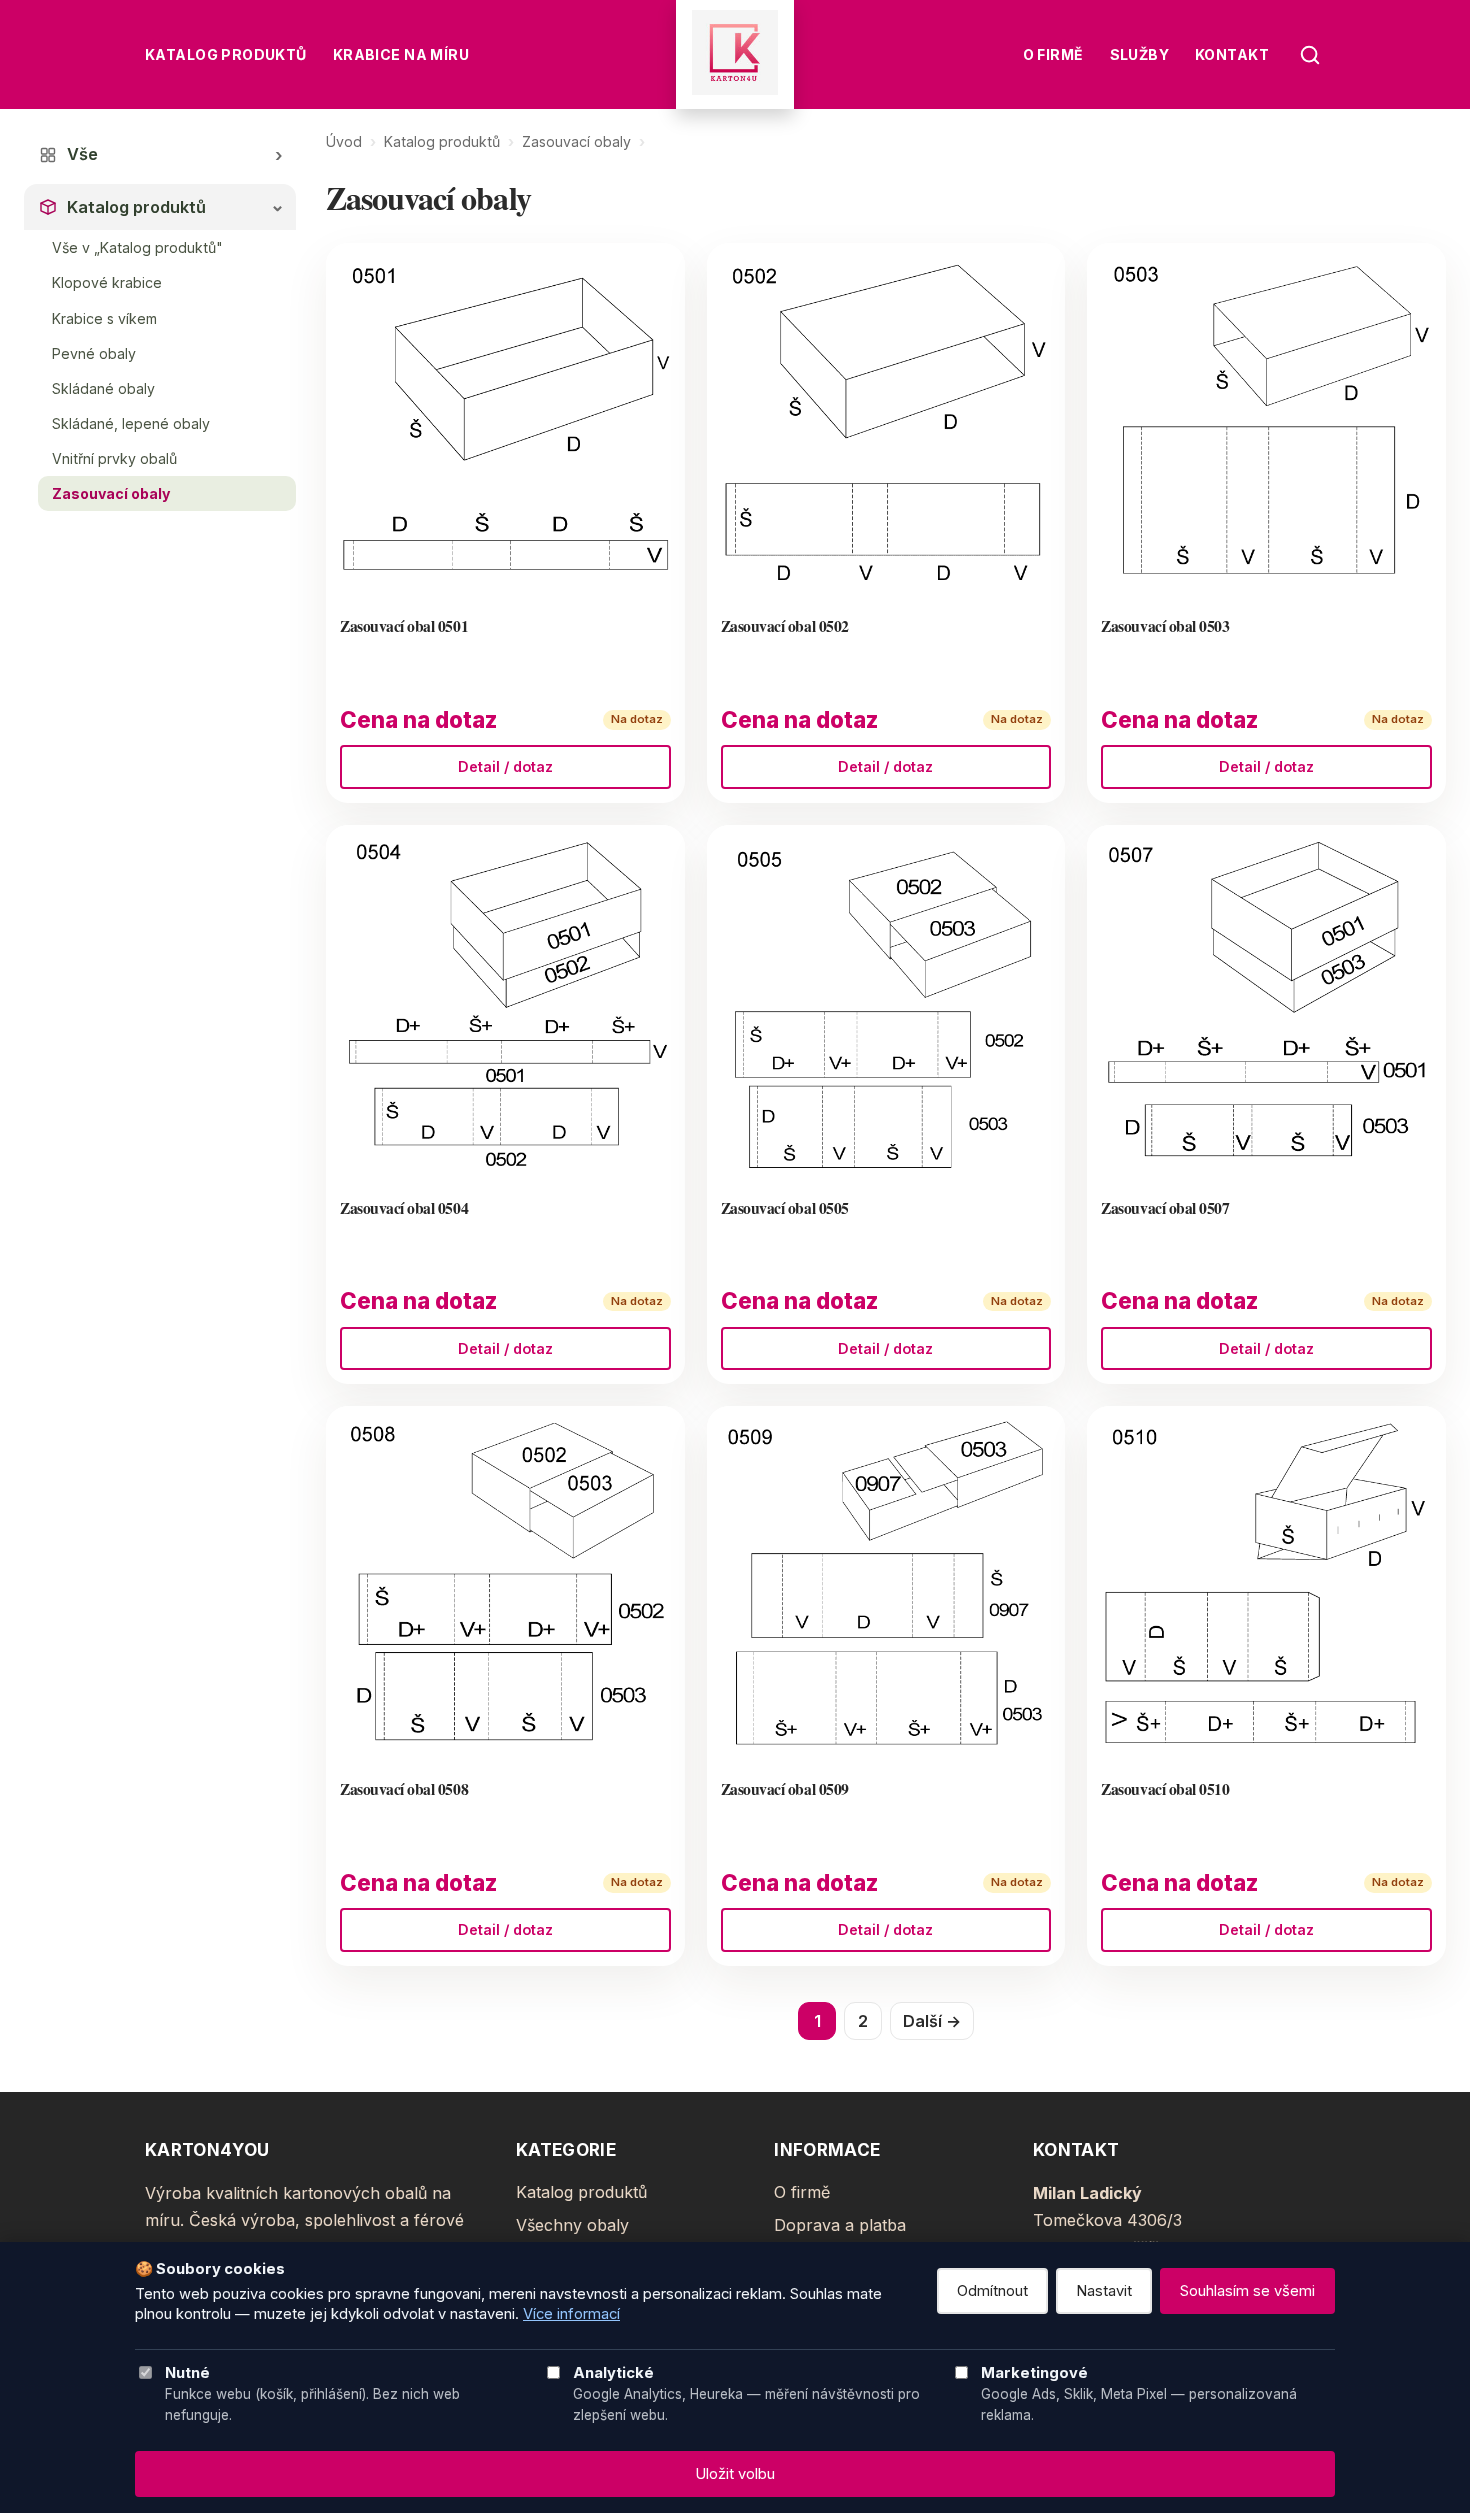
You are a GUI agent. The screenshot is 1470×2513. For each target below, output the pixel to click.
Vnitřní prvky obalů (114, 458)
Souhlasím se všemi (1247, 2291)
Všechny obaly (572, 2225)
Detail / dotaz (505, 766)
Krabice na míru (401, 54)
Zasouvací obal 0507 (1165, 1207)
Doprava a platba (840, 2225)
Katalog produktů (226, 54)
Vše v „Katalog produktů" (137, 247)
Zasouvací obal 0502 (785, 625)
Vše (82, 154)
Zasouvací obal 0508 (404, 1788)
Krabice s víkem (104, 318)
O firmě (1053, 54)
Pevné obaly (94, 353)
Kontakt (1232, 54)
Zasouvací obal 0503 (1165, 625)
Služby (1140, 54)
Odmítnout (992, 2291)
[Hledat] (1310, 55)
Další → (932, 2021)
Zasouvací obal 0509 (785, 1788)
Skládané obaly (103, 388)
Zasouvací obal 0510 (1165, 1788)
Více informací (571, 2314)
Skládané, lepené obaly (131, 423)
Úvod (344, 141)
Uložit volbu (735, 2474)
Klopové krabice (107, 282)
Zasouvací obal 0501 (404, 625)
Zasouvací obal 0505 (785, 1207)
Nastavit (1104, 2291)
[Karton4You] (735, 54)
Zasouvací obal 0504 (404, 1207)
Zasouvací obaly (111, 493)
